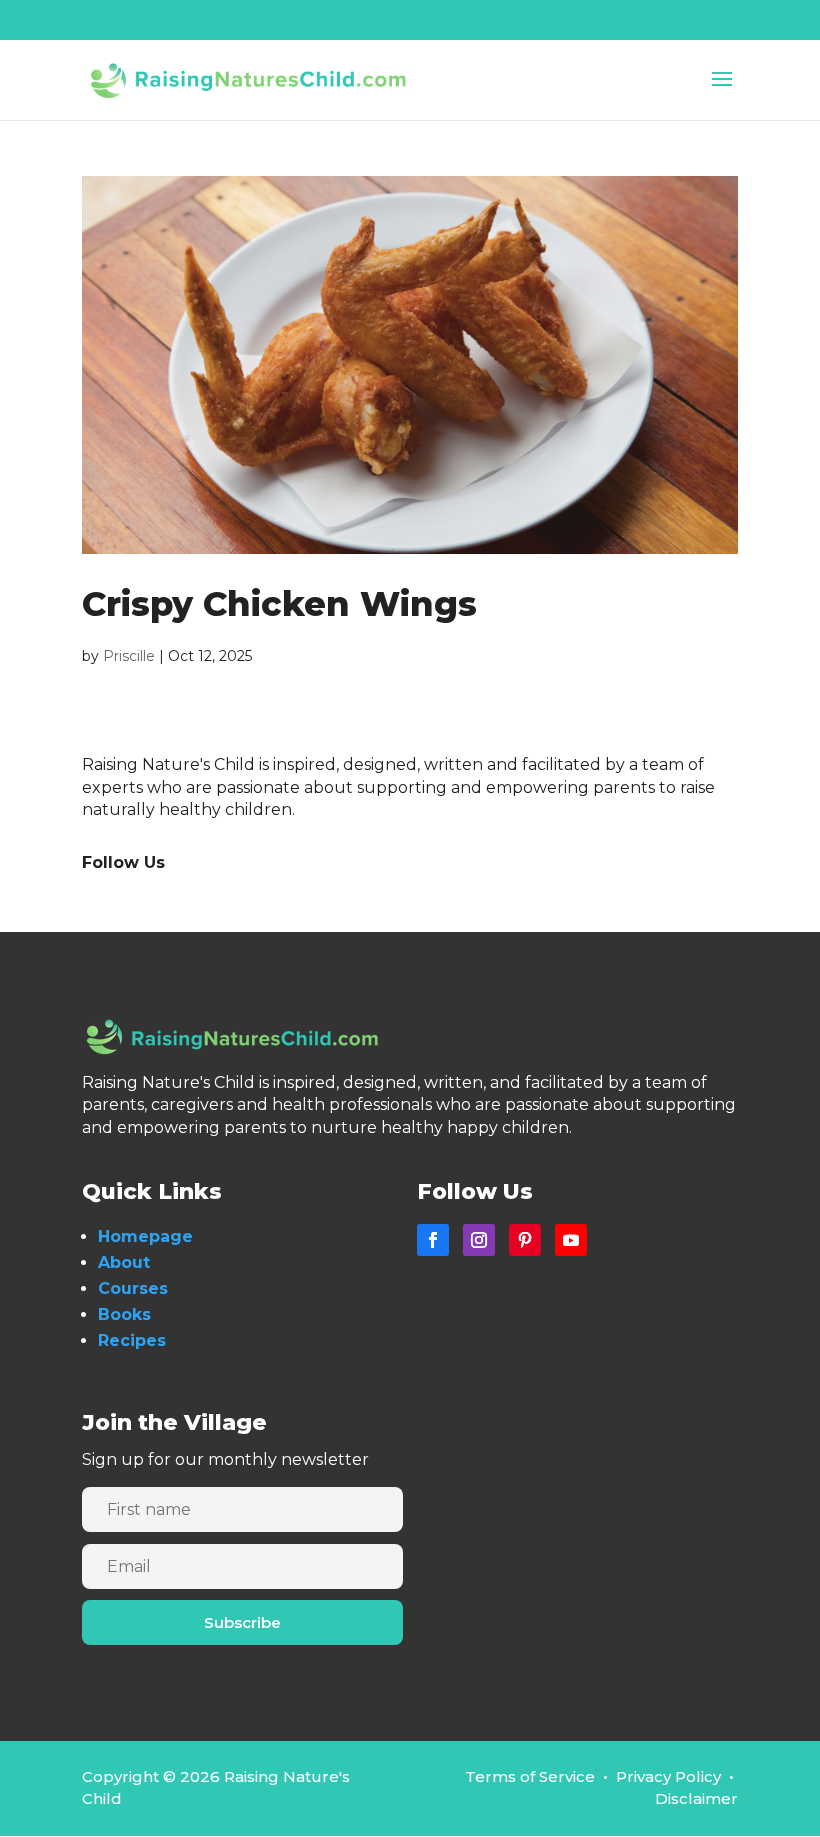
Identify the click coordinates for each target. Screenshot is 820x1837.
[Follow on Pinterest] (525, 1240)
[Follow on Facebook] (433, 1240)
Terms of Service (530, 1776)
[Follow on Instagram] (479, 1240)
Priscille (129, 656)
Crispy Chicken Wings (279, 604)
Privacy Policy (668, 1776)
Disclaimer (696, 1798)
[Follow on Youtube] (571, 1240)
